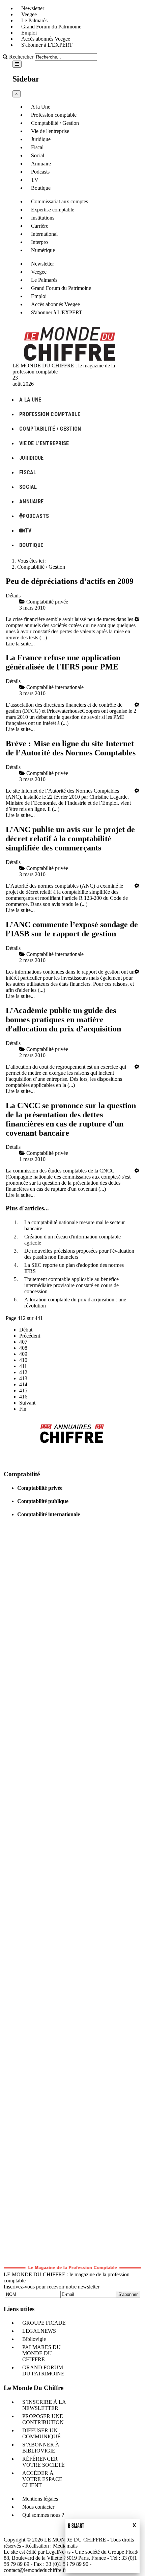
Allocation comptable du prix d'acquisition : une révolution (75, 1303)
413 (23, 1378)
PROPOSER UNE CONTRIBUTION (43, 2419)
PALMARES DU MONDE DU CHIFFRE (41, 2353)
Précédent (30, 1336)
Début (26, 1330)
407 (23, 1342)
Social (38, 155)
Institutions (43, 218)
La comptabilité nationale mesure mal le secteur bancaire (75, 1225)
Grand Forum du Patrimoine (51, 27)
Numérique (43, 250)
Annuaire (41, 164)
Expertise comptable (53, 210)
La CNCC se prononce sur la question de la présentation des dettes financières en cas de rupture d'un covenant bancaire (71, 1119)
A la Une (41, 107)
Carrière (40, 226)
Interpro (39, 242)
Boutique (41, 188)
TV (35, 180)
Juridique (41, 139)
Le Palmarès (34, 20)
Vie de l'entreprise (50, 131)
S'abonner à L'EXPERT (47, 45)
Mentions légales (40, 2499)
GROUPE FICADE (44, 2323)
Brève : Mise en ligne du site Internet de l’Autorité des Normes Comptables (71, 748)
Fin (23, 1409)
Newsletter (33, 8)
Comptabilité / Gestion (55, 123)
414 (23, 1384)
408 (23, 1348)
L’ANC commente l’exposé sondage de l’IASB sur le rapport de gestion (72, 929)
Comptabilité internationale (49, 1514)
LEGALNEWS (39, 2331)
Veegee (29, 14)
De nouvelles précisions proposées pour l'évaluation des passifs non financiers (79, 1254)
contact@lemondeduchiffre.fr (35, 2570)
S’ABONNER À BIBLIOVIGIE (41, 2448)
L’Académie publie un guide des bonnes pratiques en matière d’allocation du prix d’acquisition (63, 1020)
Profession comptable (54, 115)
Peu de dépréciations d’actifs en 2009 (70, 581)
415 (23, 1390)
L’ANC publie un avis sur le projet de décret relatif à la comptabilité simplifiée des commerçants (70, 839)
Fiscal (37, 147)
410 (23, 1360)
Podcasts (40, 172)
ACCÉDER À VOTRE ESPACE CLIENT (42, 2479)
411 (23, 1366)
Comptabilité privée (40, 1488)
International (44, 234)
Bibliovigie (34, 2339)
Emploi (29, 33)
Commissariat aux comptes (60, 201)
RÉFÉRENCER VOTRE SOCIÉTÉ (43, 2462)
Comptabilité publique (43, 1501)
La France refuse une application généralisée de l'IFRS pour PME (63, 662)
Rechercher (21, 57)
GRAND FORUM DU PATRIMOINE (43, 2370)
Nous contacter (38, 2507)
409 (23, 1354)
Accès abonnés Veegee (46, 39)
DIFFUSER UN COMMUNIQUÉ (41, 2433)
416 (23, 1397)
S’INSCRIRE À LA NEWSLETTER (44, 2405)
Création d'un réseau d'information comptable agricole (72, 1240)
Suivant (27, 1403)
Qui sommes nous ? (43, 2515)
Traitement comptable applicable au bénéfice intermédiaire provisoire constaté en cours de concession (71, 1285)
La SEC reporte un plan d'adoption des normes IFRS (74, 1268)
